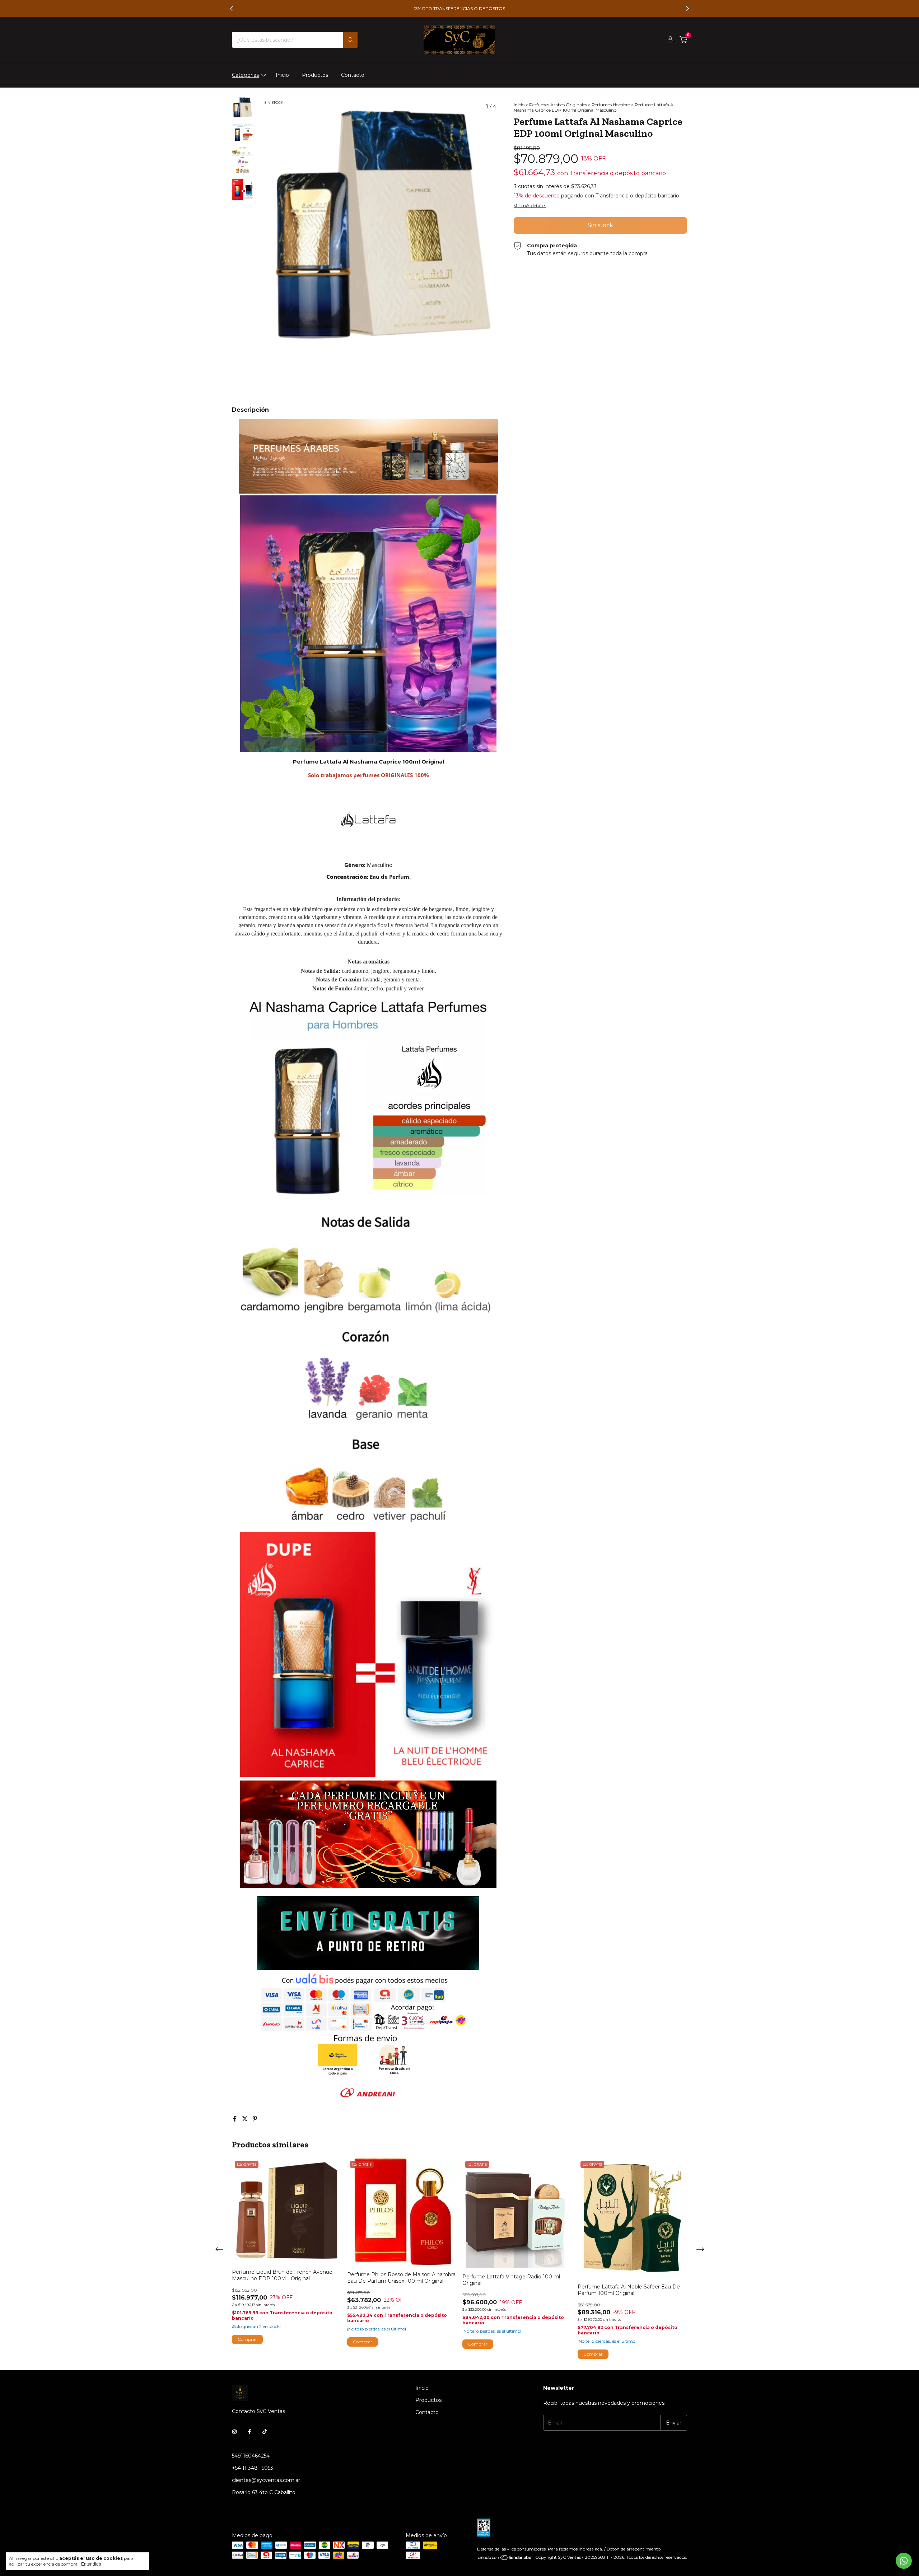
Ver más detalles (530, 206)
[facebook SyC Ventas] (249, 2432)
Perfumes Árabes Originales (558, 105)
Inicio (282, 75)
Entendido (91, 2564)
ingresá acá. (591, 2549)
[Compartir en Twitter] (246, 2119)
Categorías (245, 75)
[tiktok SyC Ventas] (265, 2432)
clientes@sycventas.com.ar (266, 2480)
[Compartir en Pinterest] (255, 2119)
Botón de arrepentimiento (634, 2549)
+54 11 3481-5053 (253, 2468)
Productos (315, 75)
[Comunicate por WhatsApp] (904, 2561)
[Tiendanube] (505, 2559)
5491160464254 (251, 2456)
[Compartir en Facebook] (235, 2119)
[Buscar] (350, 40)
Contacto (353, 75)
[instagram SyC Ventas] (234, 2432)
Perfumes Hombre (611, 105)
